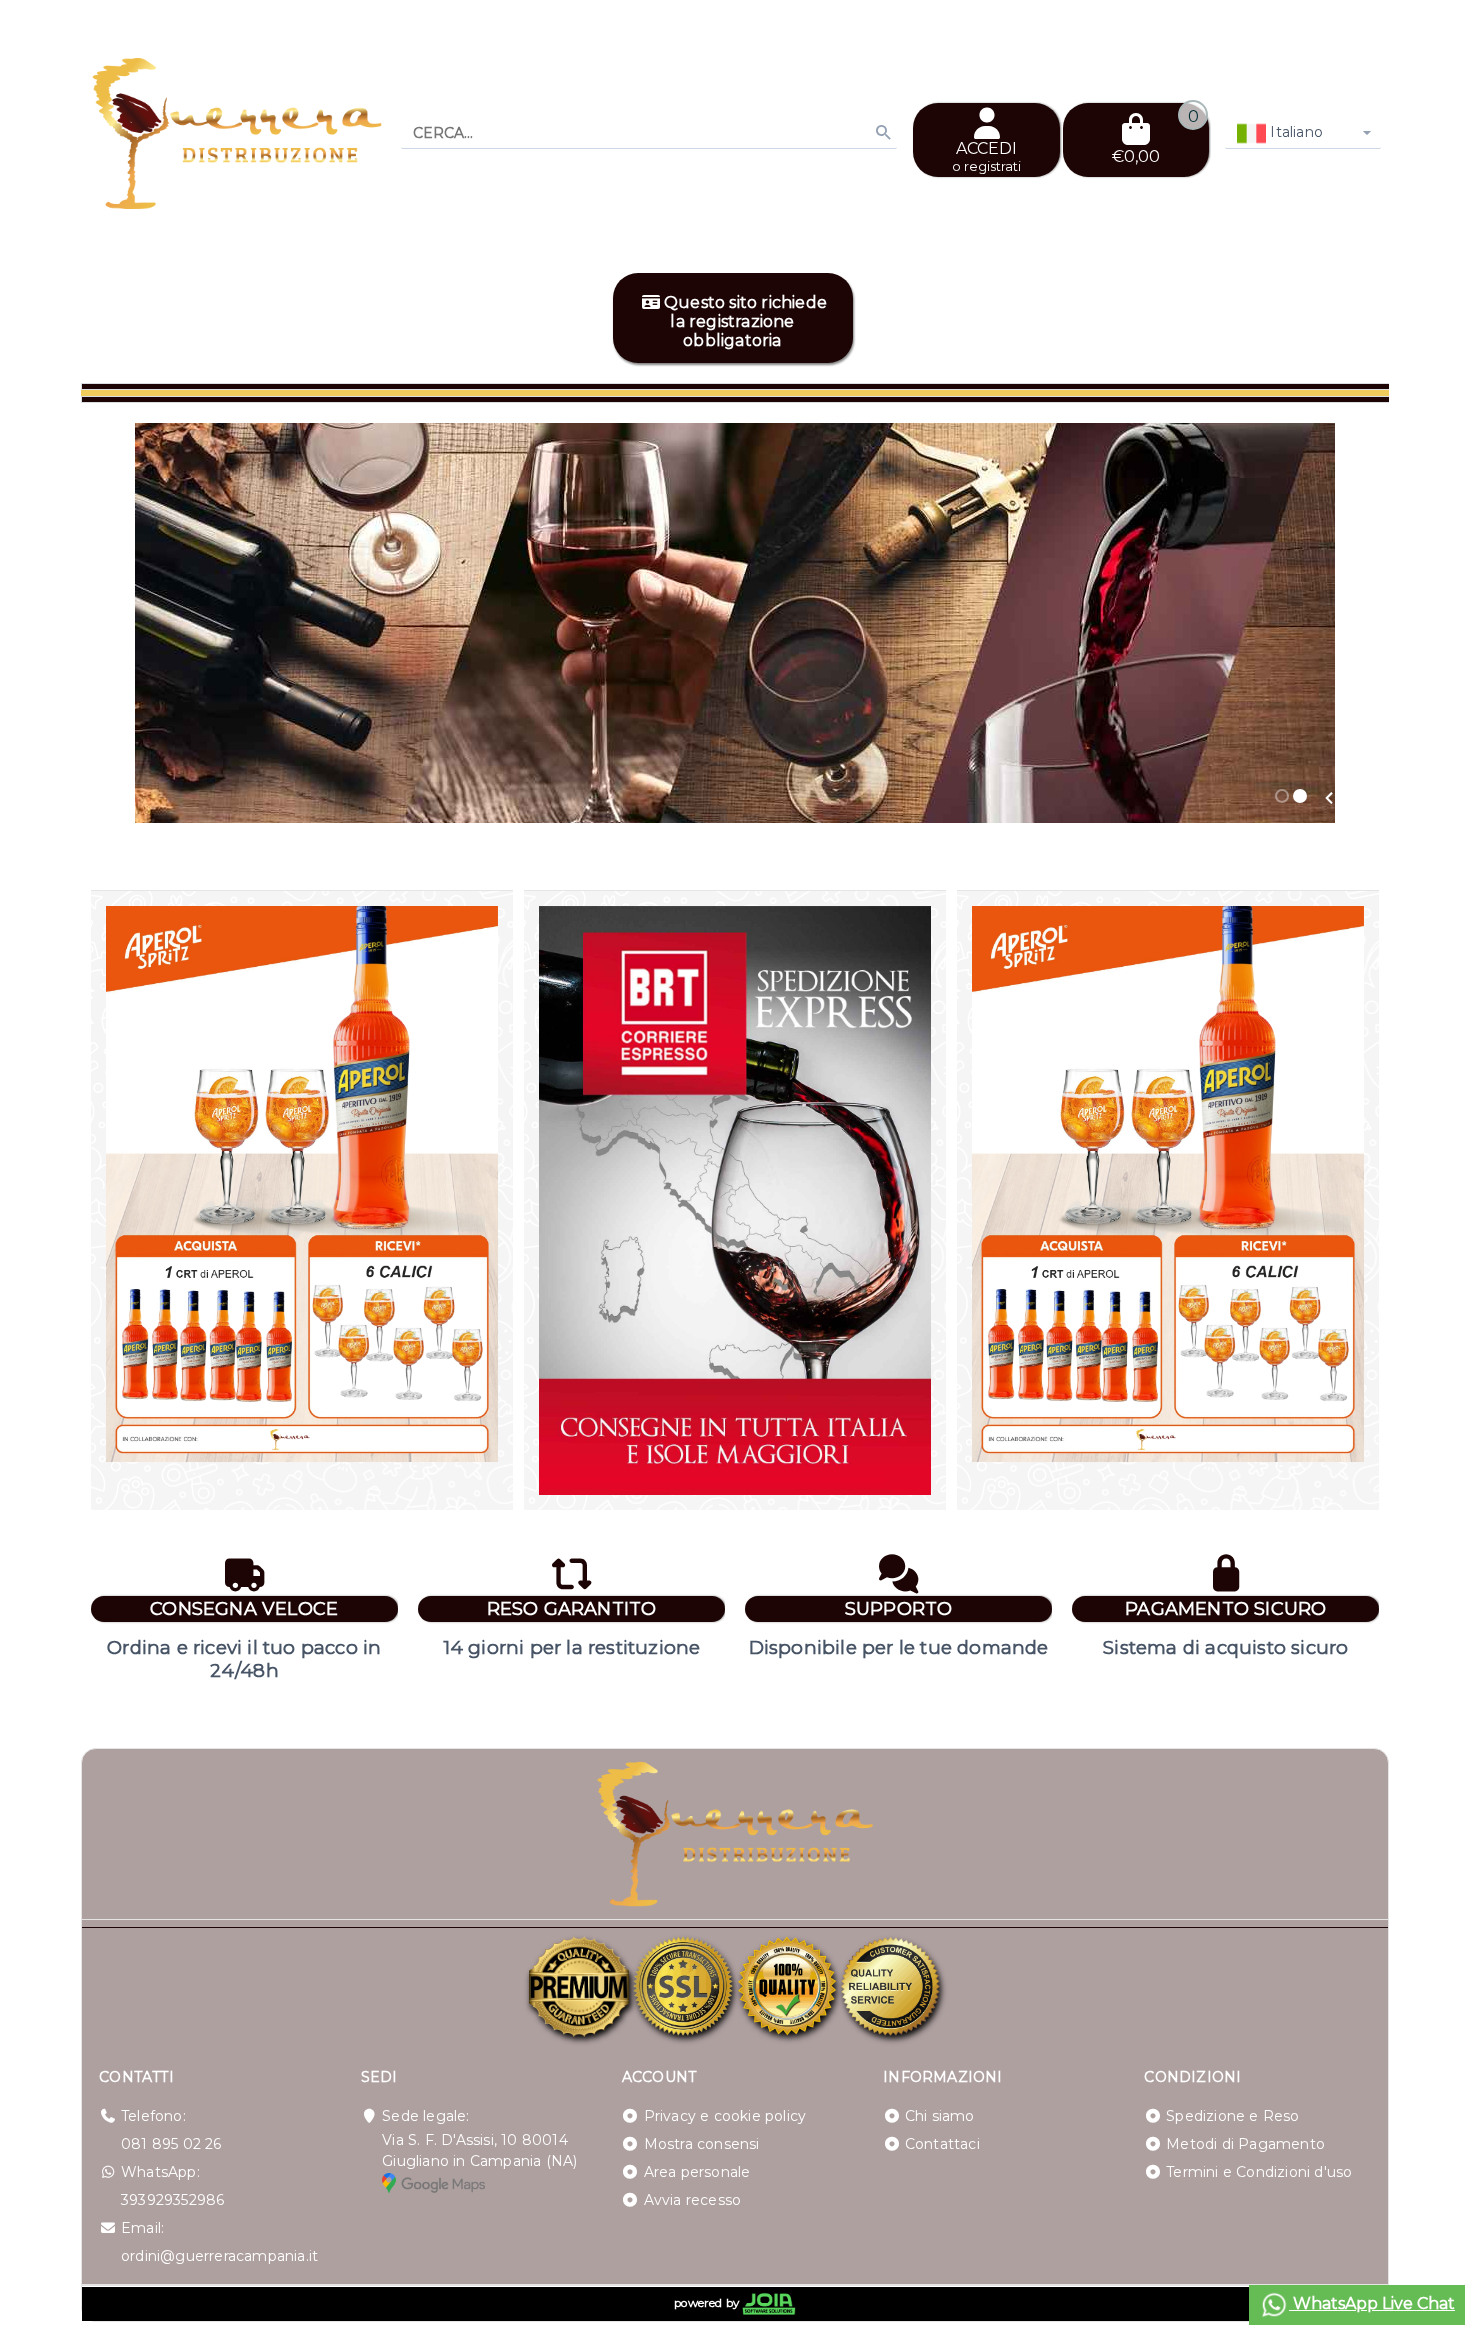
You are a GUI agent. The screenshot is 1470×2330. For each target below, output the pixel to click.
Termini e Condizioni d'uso (1259, 2172)
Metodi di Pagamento (1245, 2144)
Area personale (697, 2172)
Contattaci (942, 2144)
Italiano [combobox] (1294, 132)
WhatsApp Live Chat (1372, 2303)
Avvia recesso (693, 2200)
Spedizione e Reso (1232, 2116)
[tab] (1282, 796)
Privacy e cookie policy (725, 2116)
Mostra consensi (702, 2144)
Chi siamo (940, 2116)
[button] (1329, 798)
